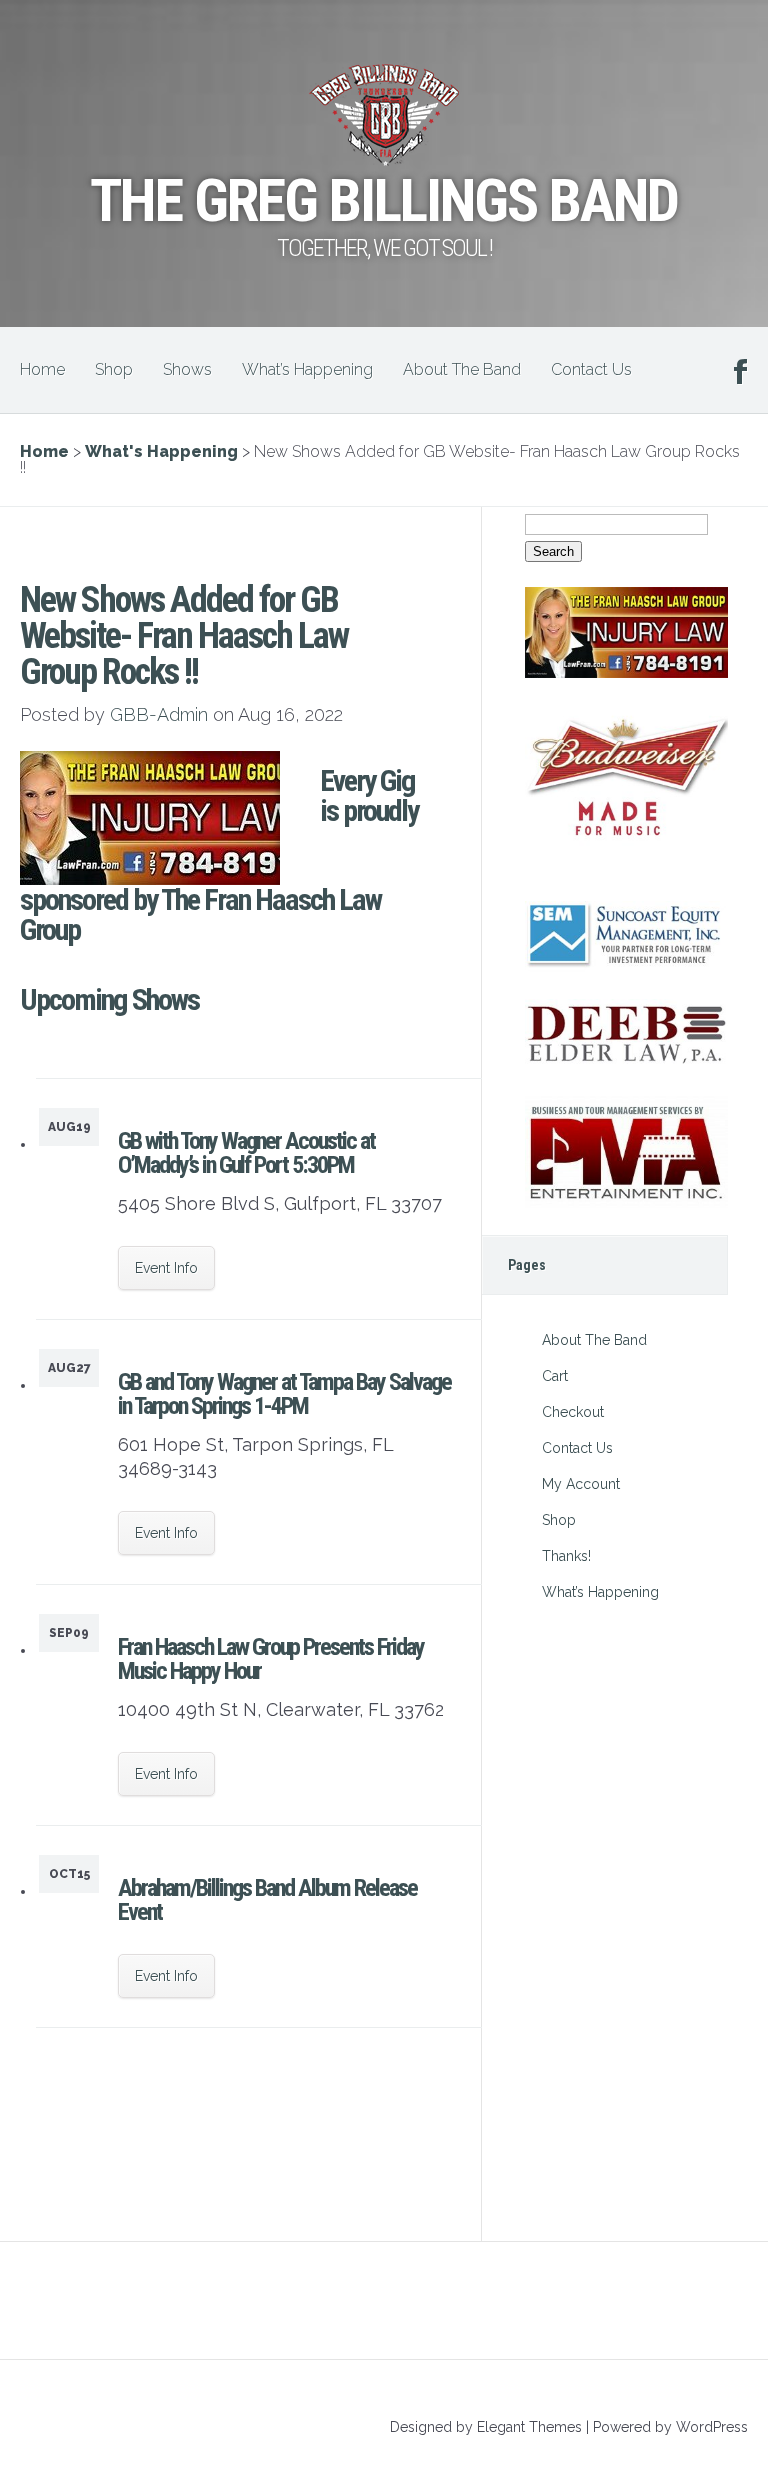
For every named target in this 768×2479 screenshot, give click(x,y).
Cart (555, 1376)
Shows (187, 369)
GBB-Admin (159, 714)
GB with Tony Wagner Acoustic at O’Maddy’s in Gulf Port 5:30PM (246, 1153)
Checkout (573, 1412)
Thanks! (566, 1556)
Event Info (166, 1268)
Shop (114, 369)
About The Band (462, 369)
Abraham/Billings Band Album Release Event (267, 1900)
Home (42, 369)
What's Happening (161, 451)
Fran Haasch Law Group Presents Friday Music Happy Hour (271, 1659)
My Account (581, 1484)
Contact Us (591, 369)
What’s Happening (307, 369)
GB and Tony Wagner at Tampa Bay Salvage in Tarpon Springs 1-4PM (284, 1394)
